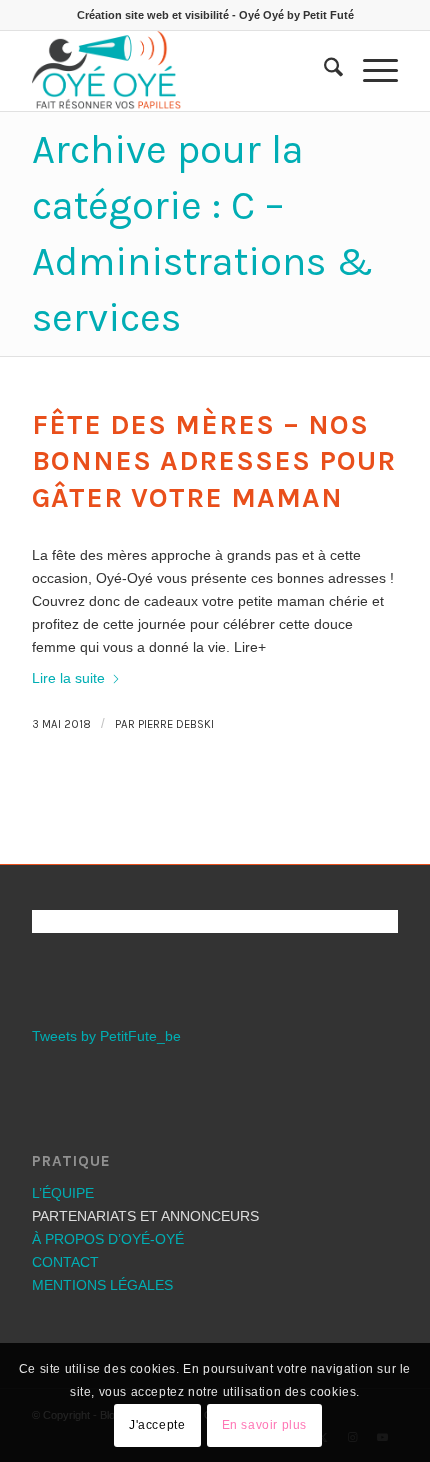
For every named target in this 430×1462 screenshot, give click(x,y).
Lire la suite (68, 678)
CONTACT (65, 1262)
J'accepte (157, 1425)
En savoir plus (264, 1425)
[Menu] (370, 71)
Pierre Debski (176, 724)
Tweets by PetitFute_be (106, 1036)
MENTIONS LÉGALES (102, 1285)
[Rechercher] (323, 71)
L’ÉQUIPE (63, 1193)
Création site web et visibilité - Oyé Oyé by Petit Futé (215, 15)
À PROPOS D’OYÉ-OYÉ (108, 1239)
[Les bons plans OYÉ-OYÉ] (178, 71)
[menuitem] (323, 71)
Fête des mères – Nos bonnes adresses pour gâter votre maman (214, 461)
